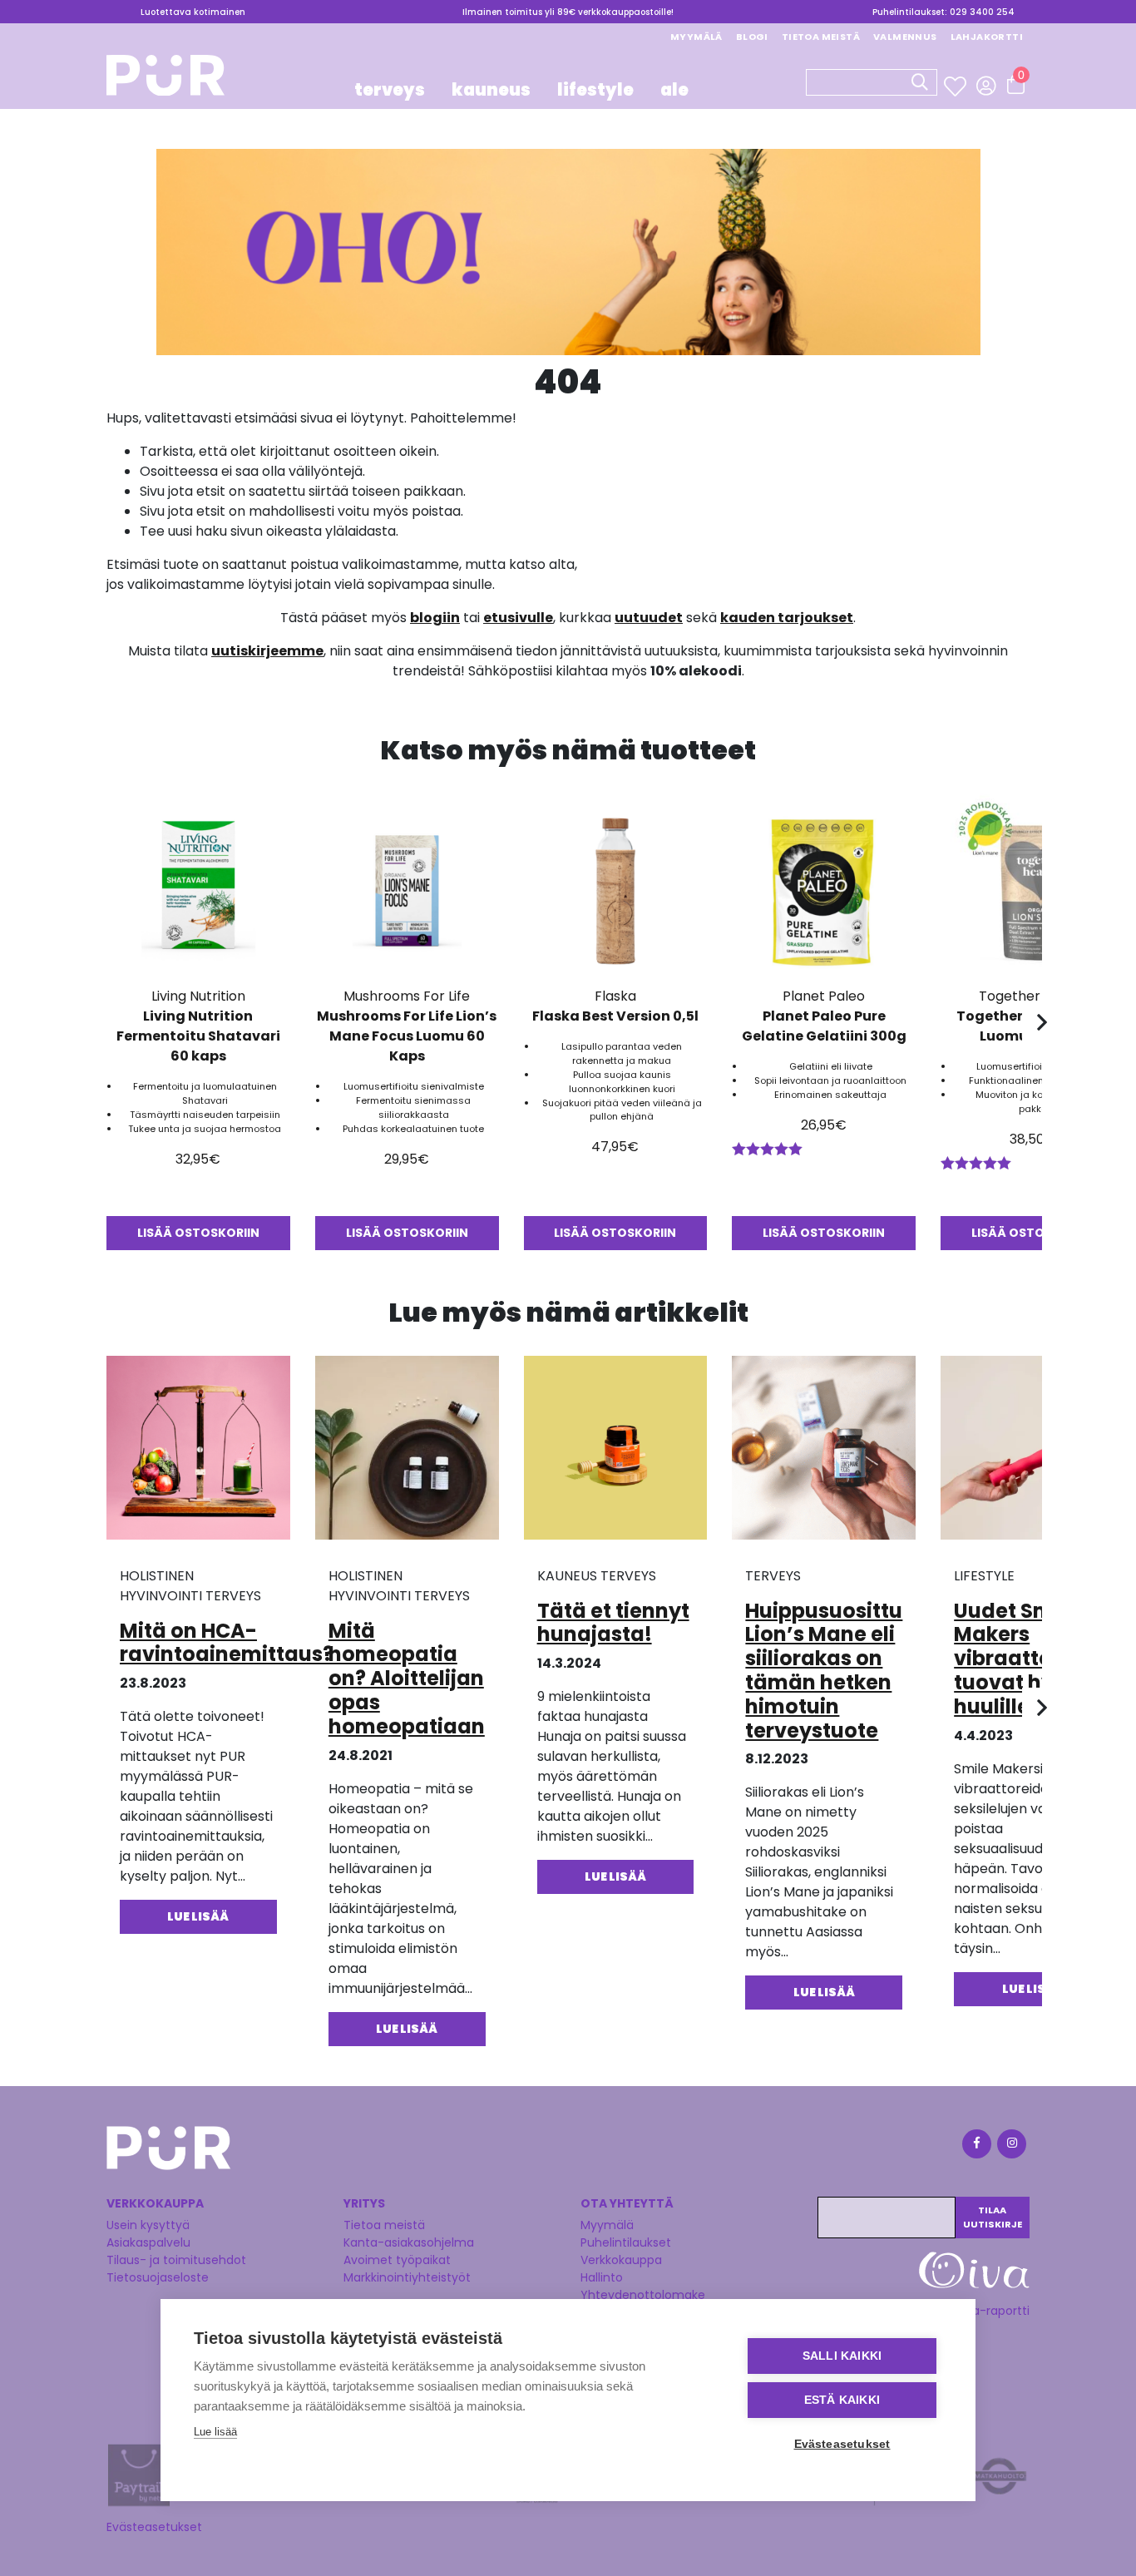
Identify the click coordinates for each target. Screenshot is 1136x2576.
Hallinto (602, 2277)
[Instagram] (1010, 2146)
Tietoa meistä (821, 37)
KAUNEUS (491, 90)
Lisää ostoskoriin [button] (198, 1233)
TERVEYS (390, 90)
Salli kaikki (842, 2356)
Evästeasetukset (154, 2527)
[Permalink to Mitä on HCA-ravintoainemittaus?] (198, 1454)
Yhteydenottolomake (643, 2295)
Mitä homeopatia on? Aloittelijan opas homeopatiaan (407, 1679)
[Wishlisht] (957, 87)
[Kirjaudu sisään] (986, 86)
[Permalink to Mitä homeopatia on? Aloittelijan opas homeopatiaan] (407, 1454)
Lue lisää (215, 2432)
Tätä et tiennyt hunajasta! (613, 1623)
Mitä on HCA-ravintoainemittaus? (227, 1643)
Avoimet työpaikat (397, 2260)
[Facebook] (975, 2146)
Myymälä (696, 37)
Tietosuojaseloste (158, 2277)
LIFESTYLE (595, 90)
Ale (674, 90)
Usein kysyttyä (148, 2225)
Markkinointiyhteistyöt (407, 2277)
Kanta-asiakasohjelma (409, 2242)
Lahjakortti (987, 37)
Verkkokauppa (621, 2260)
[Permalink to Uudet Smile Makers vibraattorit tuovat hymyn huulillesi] (1032, 1454)
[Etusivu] (165, 80)
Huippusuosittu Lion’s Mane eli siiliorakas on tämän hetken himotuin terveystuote (824, 1671)
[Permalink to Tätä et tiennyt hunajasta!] (616, 1454)
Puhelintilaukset (626, 2242)
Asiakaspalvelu (148, 2242)
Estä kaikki (842, 2400)
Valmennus (905, 37)
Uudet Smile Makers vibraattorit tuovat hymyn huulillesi (1027, 1659)
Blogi (752, 37)
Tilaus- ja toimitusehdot (176, 2260)
